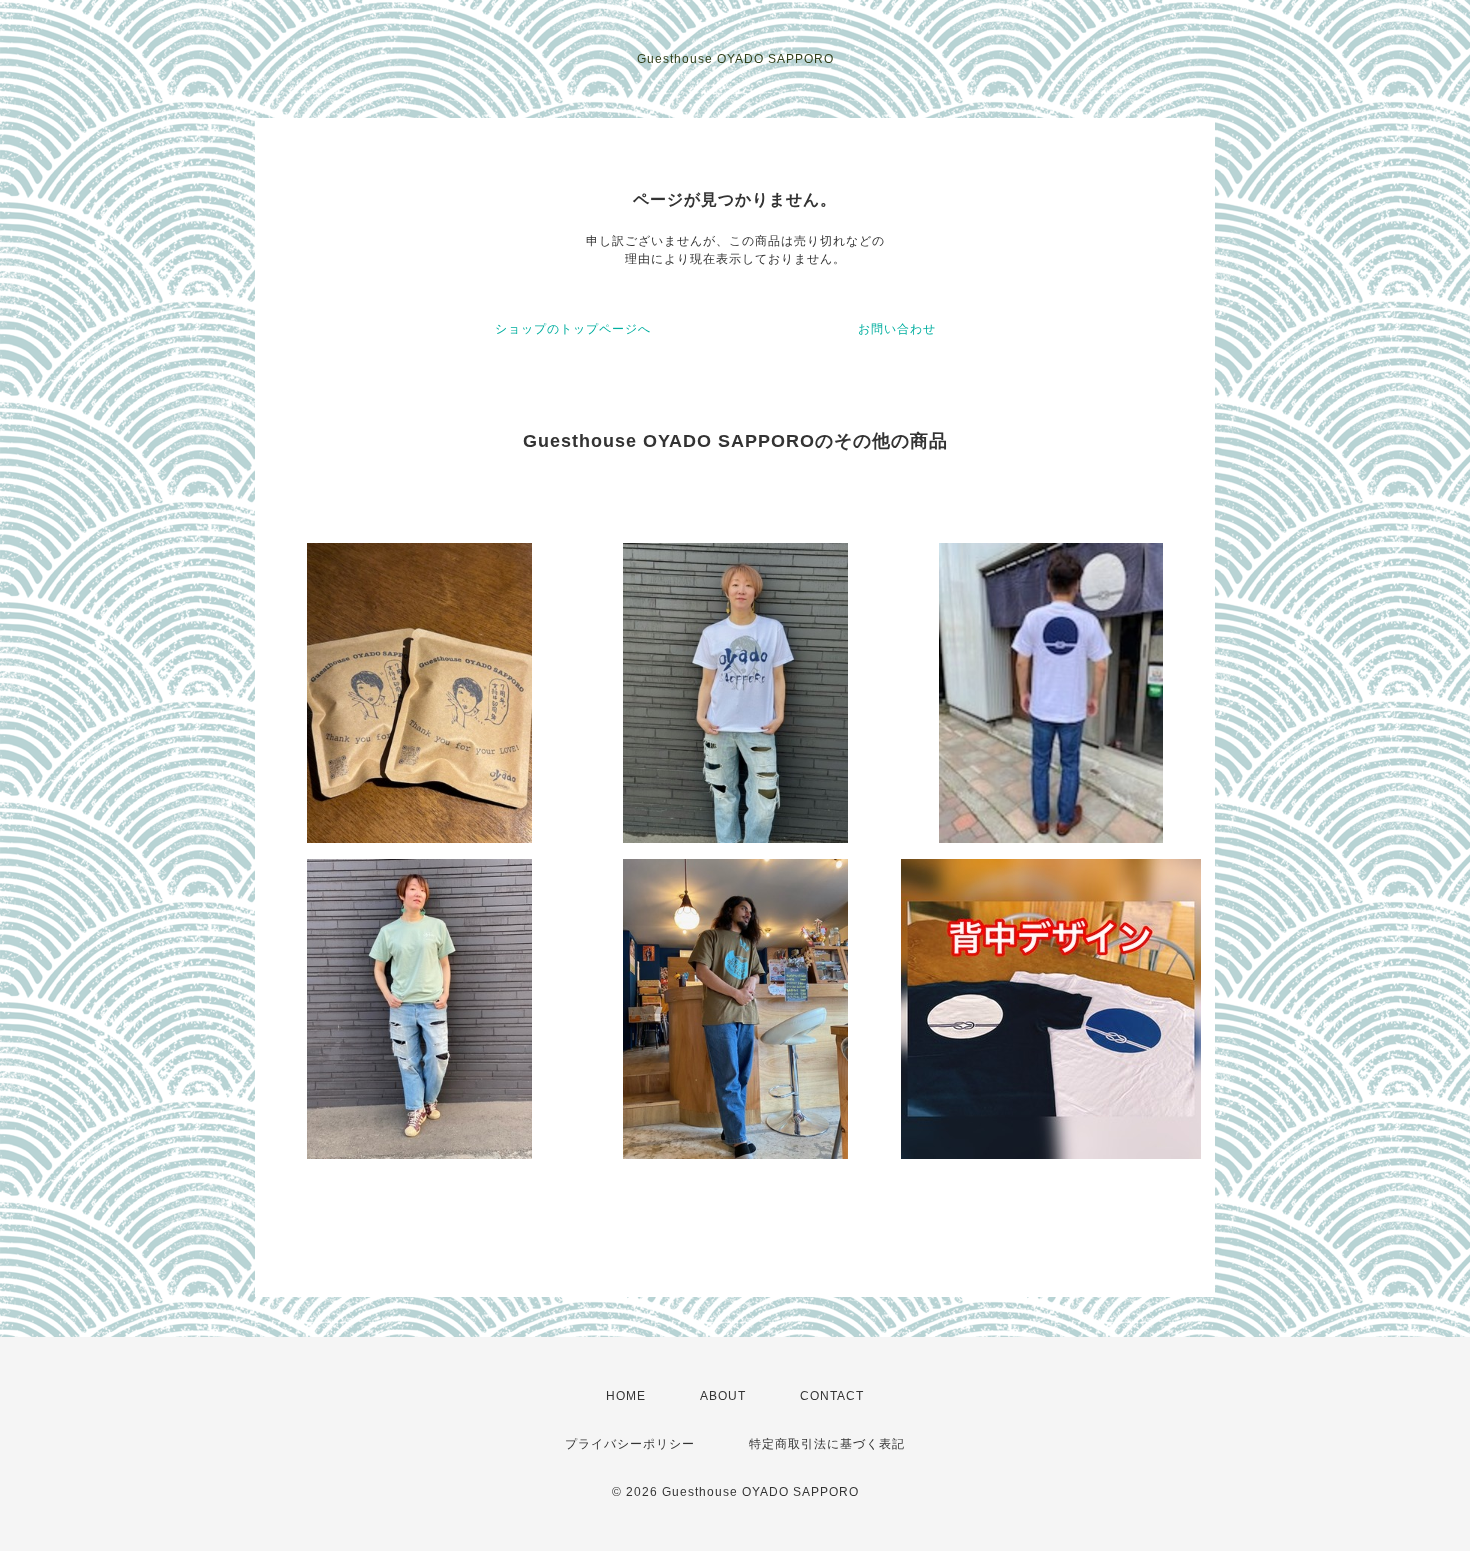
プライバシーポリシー (630, 1444)
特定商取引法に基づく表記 (827, 1444)
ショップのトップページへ (573, 329)
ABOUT (723, 1396)
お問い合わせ (897, 329)
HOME (626, 1396)
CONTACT (832, 1396)
